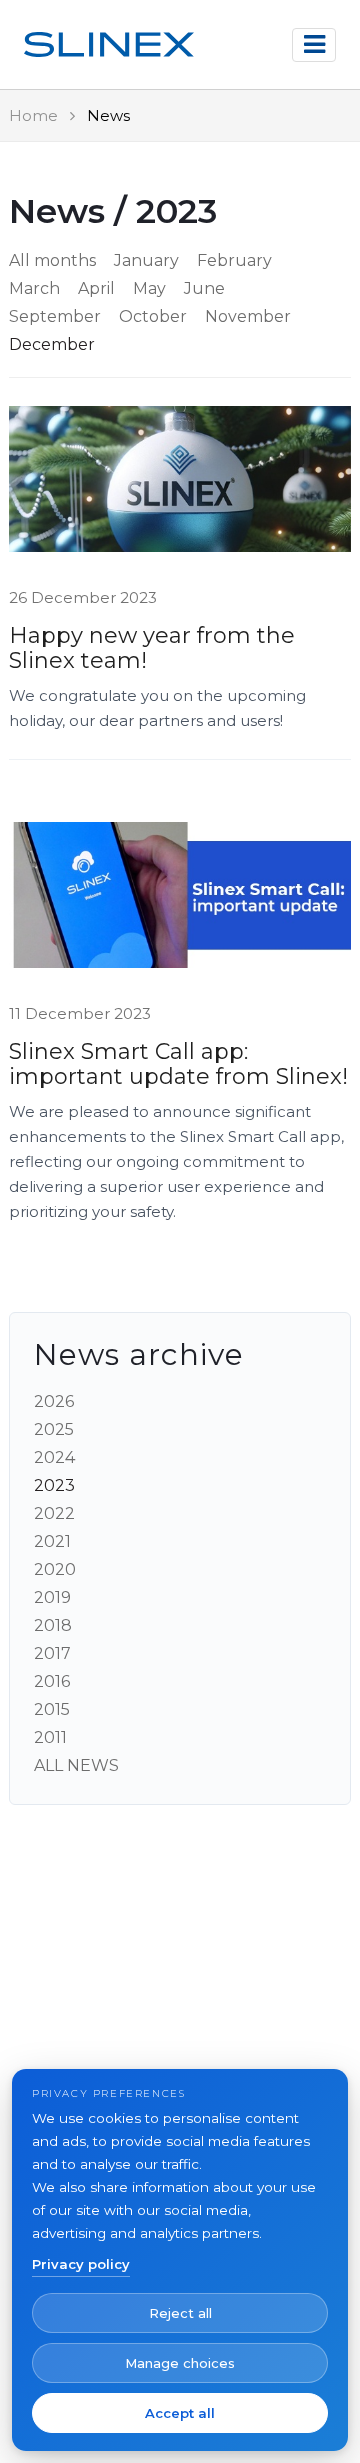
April (96, 288)
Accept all (180, 2413)
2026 (54, 1401)
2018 (53, 1625)
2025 (54, 1429)
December (52, 344)
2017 (52, 1653)
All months (52, 260)
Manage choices (180, 2363)
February (234, 260)
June (204, 288)
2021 (52, 1541)
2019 (52, 1597)
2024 (54, 1457)
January (146, 260)
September (55, 316)
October (153, 316)
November (248, 316)
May (149, 288)
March (34, 288)
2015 (52, 1709)
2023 (54, 1485)
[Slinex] (109, 44)
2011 (50, 1737)
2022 (54, 1513)
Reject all (180, 2313)
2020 (55, 1569)
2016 (52, 1681)
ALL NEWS (76, 1765)
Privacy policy (81, 2264)
